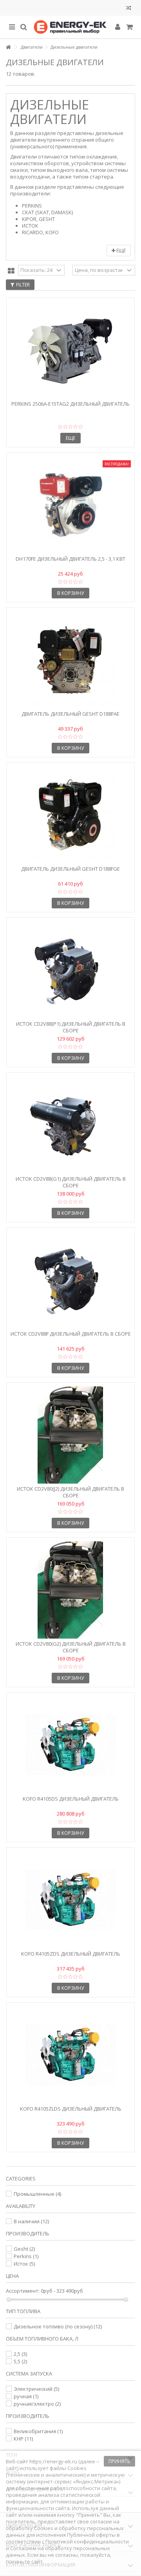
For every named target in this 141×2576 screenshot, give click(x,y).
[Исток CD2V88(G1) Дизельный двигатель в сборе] (70, 1125)
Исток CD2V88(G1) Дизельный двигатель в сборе (71, 1182)
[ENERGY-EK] (70, 27)
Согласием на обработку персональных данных (58, 2551)
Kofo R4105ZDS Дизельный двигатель (71, 1954)
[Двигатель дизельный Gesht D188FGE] (70, 815)
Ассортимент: (23, 2291)
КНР (23, 2439)
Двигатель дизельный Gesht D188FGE (70, 869)
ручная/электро (37, 2404)
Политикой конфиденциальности (87, 2541)
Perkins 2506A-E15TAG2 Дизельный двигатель (70, 404)
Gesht (24, 2249)
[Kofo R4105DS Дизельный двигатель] (70, 1745)
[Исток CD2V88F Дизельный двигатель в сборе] (70, 1280)
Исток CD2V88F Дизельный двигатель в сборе (71, 1334)
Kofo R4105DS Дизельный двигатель (71, 1799)
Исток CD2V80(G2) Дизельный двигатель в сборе (71, 1647)
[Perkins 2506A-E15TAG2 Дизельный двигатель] (70, 350)
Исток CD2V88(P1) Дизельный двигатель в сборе (71, 1027)
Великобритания (38, 2431)
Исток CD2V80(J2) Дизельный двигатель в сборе (70, 1492)
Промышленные (37, 2194)
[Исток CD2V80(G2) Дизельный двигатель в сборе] (70, 1590)
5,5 (20, 2361)
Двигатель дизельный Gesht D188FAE (70, 714)
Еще (120, 251)
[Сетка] (11, 271)
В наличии (31, 2221)
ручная (26, 2396)
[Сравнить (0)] (129, 9)
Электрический (36, 2389)
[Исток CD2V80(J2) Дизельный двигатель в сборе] (70, 1435)
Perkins (26, 2256)
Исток (24, 2264)
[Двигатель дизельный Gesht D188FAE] (70, 660)
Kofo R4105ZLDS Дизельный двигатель (71, 2109)
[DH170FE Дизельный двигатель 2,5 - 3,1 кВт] (70, 505)
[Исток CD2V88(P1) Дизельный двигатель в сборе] (70, 970)
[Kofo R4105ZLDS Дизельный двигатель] (70, 2055)
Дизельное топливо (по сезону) (58, 2326)
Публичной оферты (91, 2535)
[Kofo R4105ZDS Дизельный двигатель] (70, 1900)
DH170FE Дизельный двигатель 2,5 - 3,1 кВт (70, 559)
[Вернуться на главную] (8, 47)
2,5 (20, 2354)
